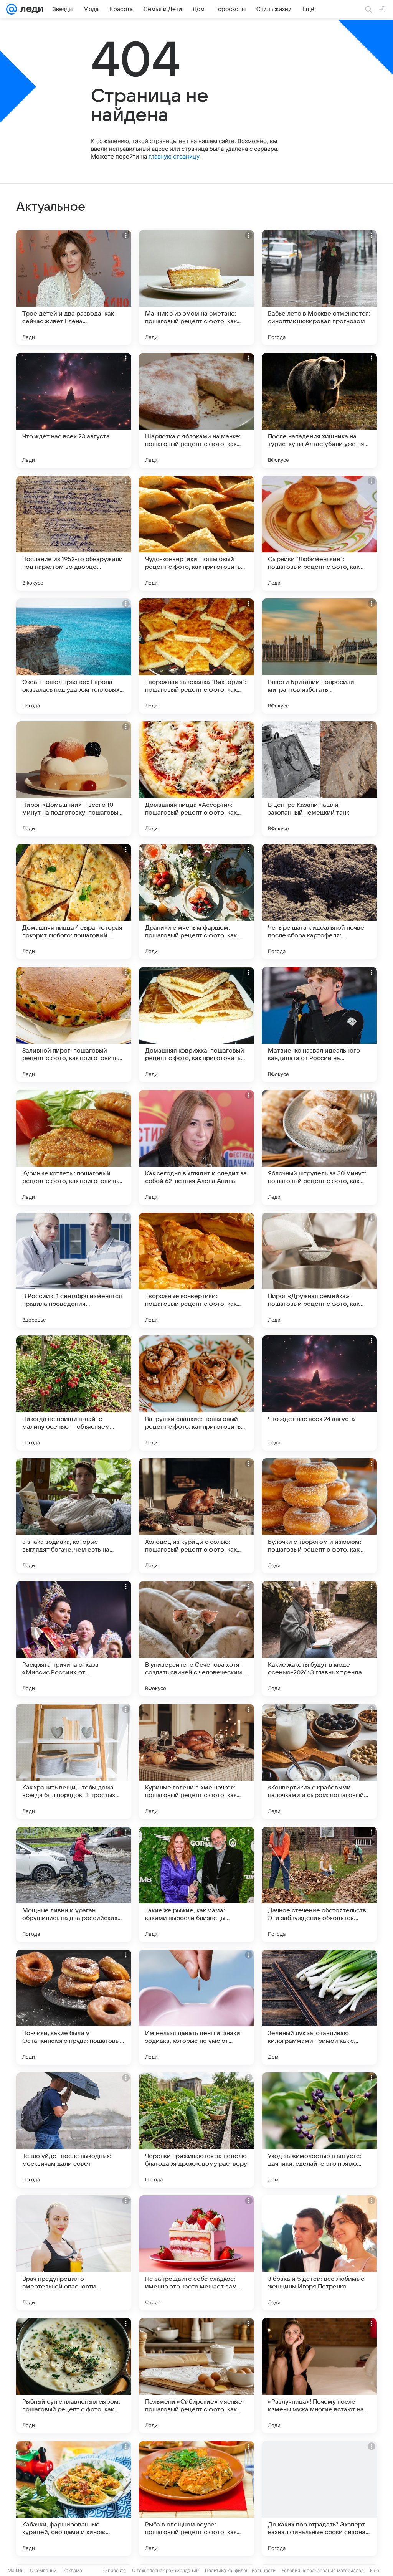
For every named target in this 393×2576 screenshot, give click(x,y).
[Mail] (12, 9)
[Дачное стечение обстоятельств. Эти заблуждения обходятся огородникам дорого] (319, 1884)
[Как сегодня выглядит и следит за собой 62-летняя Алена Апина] (196, 1147)
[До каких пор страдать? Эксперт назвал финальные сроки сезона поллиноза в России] (319, 2498)
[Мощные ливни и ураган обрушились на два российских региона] (74, 1884)
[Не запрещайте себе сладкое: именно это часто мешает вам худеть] (196, 2253)
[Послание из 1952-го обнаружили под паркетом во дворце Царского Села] (74, 533)
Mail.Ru (16, 2570)
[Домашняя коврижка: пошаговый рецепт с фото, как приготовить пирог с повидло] (196, 1024)
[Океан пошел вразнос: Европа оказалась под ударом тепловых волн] (74, 656)
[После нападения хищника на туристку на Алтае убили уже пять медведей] (319, 410)
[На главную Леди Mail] (30, 9)
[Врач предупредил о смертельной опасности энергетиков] (74, 2253)
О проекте (115, 2570)
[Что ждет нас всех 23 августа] (74, 410)
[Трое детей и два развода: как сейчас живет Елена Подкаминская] (74, 288)
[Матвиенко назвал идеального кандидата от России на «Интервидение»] (319, 1024)
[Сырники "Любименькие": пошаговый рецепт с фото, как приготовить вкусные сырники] (319, 533)
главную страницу (174, 156)
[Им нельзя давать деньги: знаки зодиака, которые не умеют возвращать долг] (196, 2007)
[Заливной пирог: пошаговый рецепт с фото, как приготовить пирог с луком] (74, 1024)
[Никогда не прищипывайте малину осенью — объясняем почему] (74, 1393)
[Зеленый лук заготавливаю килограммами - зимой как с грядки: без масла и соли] (319, 2007)
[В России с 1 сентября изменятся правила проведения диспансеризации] (74, 1270)
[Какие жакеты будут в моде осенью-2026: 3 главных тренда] (319, 1639)
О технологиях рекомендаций (165, 2570)
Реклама (72, 2570)
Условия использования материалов (323, 2570)
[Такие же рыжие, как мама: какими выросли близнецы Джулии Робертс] (196, 1884)
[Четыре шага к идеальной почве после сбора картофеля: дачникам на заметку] (319, 902)
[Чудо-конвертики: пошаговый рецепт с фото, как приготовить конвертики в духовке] (196, 533)
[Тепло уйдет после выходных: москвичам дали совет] (74, 2130)
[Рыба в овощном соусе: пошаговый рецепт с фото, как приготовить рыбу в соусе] (196, 2498)
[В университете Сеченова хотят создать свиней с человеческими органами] (196, 1639)
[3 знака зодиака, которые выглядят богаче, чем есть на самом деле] (74, 1516)
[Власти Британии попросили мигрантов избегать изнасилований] (319, 656)
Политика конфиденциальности (240, 2570)
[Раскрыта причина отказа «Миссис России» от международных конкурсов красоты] (74, 1639)
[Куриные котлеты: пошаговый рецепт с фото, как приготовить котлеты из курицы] (74, 1147)
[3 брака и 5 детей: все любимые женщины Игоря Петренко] (319, 2253)
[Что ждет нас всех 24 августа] (319, 1393)
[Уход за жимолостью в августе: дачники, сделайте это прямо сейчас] (319, 2130)
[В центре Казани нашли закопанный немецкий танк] (319, 779)
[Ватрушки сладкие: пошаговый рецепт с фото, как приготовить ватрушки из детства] (196, 1393)
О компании (43, 2570)
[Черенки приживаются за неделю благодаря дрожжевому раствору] (196, 2130)
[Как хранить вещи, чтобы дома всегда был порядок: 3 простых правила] (74, 1761)
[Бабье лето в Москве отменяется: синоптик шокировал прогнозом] (319, 288)
